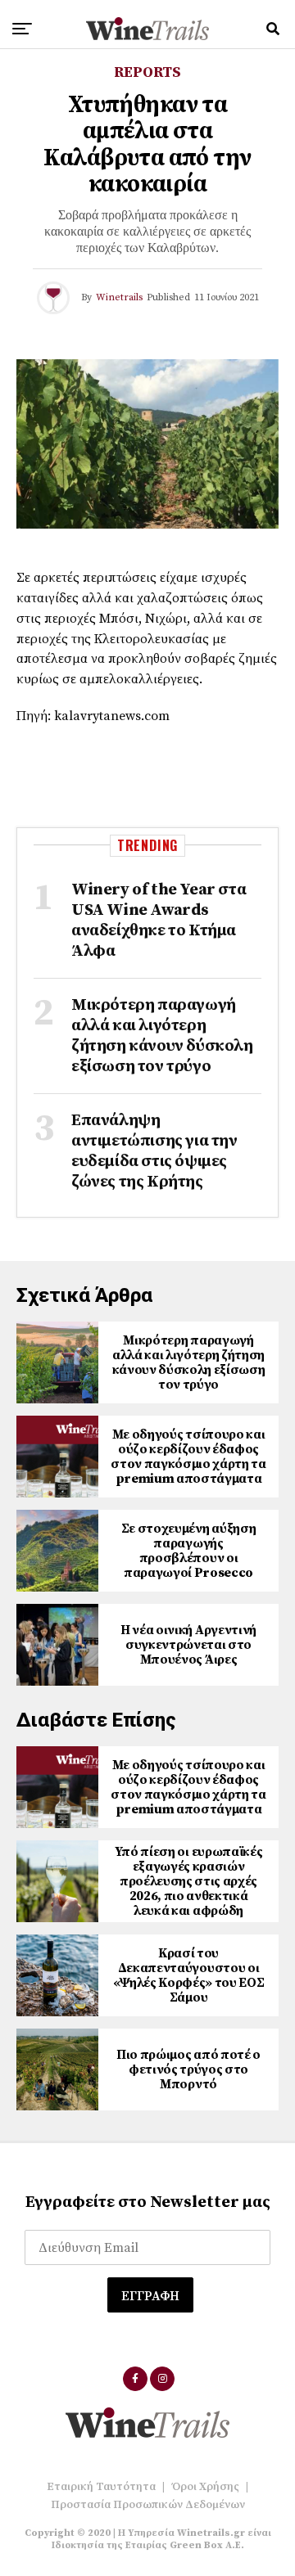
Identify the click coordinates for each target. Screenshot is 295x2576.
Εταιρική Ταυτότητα (101, 2487)
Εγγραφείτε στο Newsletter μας (148, 2202)
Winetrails (119, 297)
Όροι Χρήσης (205, 2487)
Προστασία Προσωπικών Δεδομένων (148, 2505)
